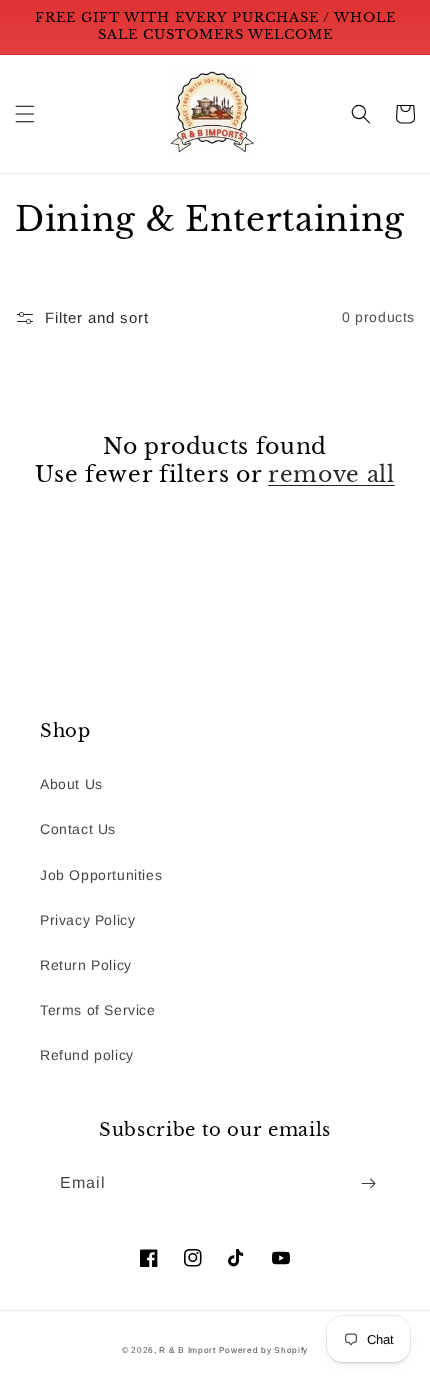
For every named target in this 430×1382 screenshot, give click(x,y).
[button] (25, 114)
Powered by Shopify (264, 1350)
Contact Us (78, 829)
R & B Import (188, 1350)
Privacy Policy (87, 920)
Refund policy (87, 1055)
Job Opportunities (101, 875)
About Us (71, 784)
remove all (331, 474)
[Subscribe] (368, 1183)
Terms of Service (98, 1010)
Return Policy (86, 965)
